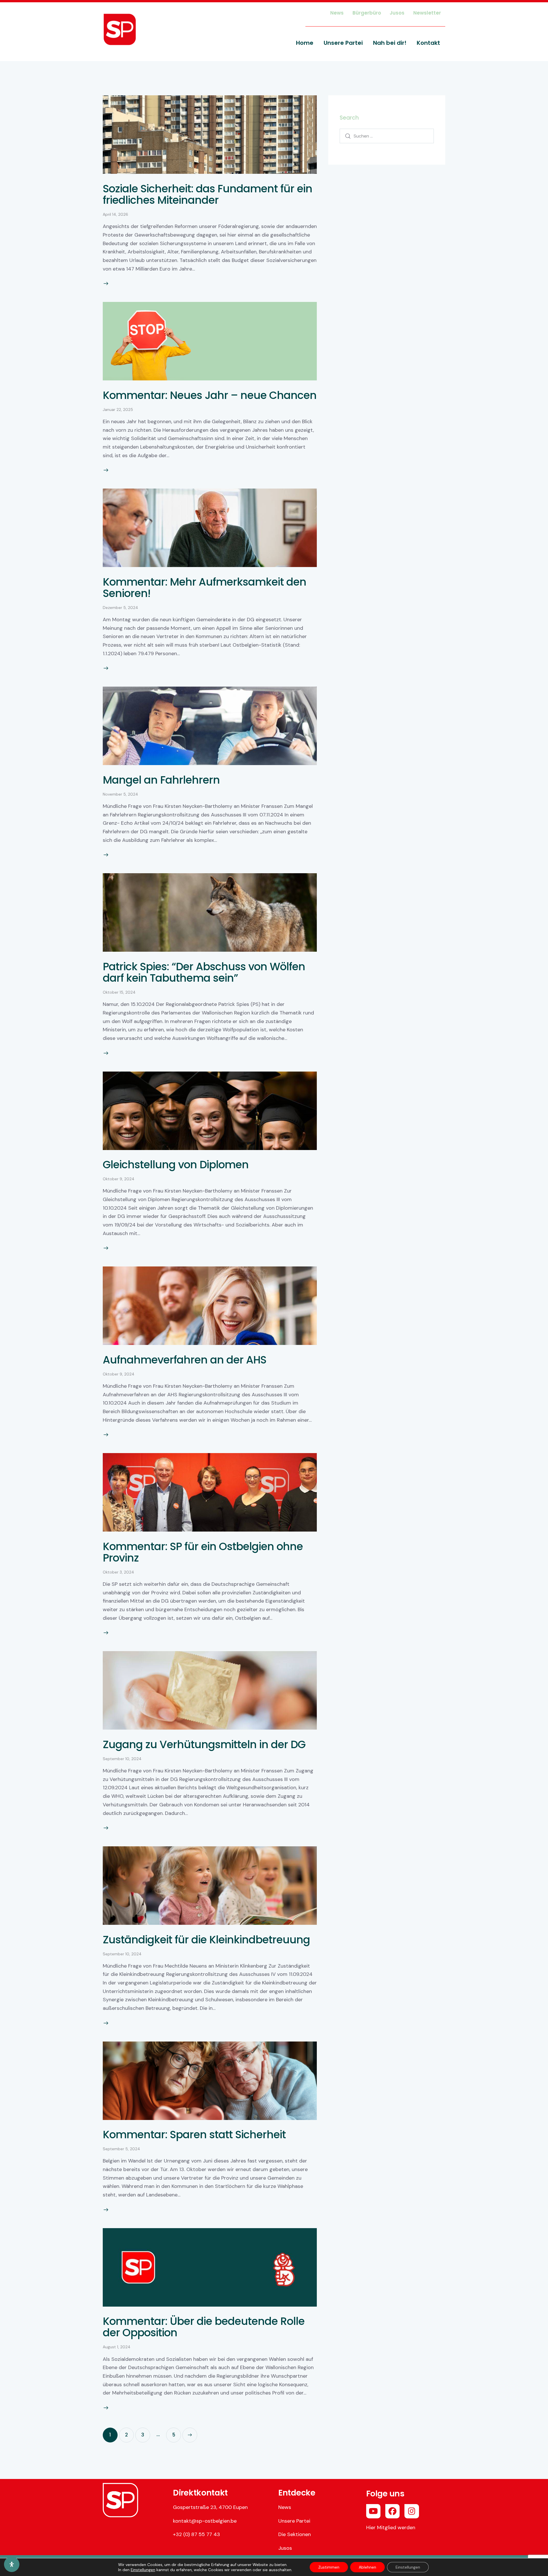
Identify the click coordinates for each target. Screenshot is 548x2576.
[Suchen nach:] (387, 136)
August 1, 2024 (117, 2347)
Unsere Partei (294, 2521)
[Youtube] (373, 2511)
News (285, 2507)
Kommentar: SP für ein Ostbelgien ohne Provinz (203, 1552)
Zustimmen (329, 2567)
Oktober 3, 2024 (118, 1572)
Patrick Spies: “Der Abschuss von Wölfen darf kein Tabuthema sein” (204, 972)
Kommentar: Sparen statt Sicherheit (194, 2135)
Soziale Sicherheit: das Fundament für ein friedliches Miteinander (207, 194)
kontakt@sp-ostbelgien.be (205, 2521)
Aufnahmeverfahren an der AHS (185, 1360)
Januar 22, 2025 (118, 410)
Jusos (285, 2548)
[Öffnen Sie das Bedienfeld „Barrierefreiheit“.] (12, 2564)
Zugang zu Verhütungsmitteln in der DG (204, 1744)
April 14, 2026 (115, 214)
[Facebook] (392, 2511)
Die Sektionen (295, 2534)
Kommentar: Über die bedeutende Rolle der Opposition (204, 2327)
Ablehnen (367, 2567)
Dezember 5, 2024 (120, 608)
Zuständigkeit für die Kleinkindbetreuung (206, 1940)
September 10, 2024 (122, 1759)
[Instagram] (412, 2511)
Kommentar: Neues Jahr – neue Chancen (210, 395)
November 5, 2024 (120, 794)
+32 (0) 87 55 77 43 (197, 2534)
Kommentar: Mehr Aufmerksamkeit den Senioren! (205, 588)
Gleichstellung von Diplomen (176, 1165)
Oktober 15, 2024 (119, 992)
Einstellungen (143, 2570)
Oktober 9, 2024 (119, 1179)
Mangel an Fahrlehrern (161, 780)
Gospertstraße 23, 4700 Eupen (210, 2507)
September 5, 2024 (121, 2149)
